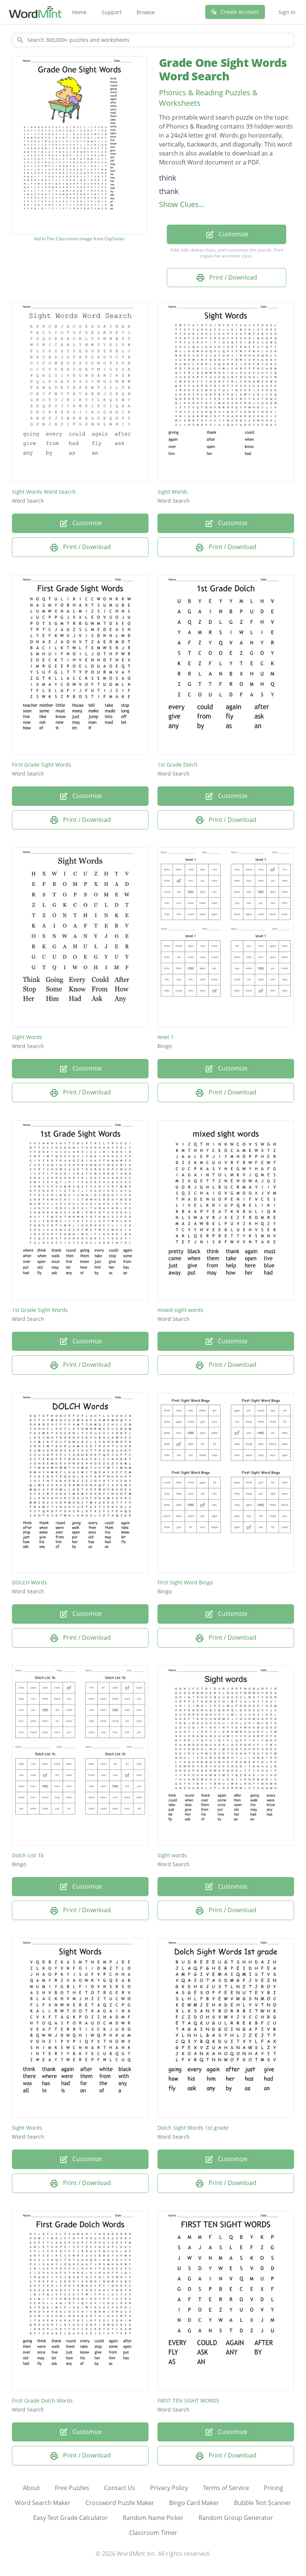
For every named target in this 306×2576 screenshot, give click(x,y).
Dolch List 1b (28, 1855)
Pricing (274, 2488)
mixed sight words (180, 1310)
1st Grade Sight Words (40, 1310)
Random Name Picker (153, 2518)
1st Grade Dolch (177, 765)
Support (112, 12)
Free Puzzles (72, 2488)
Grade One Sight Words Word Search (223, 69)
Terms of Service (226, 2488)
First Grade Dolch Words (42, 2401)
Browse (146, 12)
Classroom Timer (153, 2533)
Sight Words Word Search (44, 492)
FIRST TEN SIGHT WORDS (188, 2401)
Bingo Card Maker (194, 2503)
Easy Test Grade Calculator (71, 2518)
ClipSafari (115, 239)
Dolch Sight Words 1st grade (193, 2128)
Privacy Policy (169, 2488)
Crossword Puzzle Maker (120, 2503)
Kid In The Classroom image (63, 239)
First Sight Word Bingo (185, 1582)
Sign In (287, 12)
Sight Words (173, 492)
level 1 (166, 1037)
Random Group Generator (236, 2518)
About (31, 2488)
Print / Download (232, 277)
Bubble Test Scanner (263, 2503)
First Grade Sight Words (42, 765)
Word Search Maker (43, 2503)
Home (79, 12)
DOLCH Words (29, 1582)
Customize (233, 234)
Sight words (172, 1855)
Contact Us (120, 2488)
